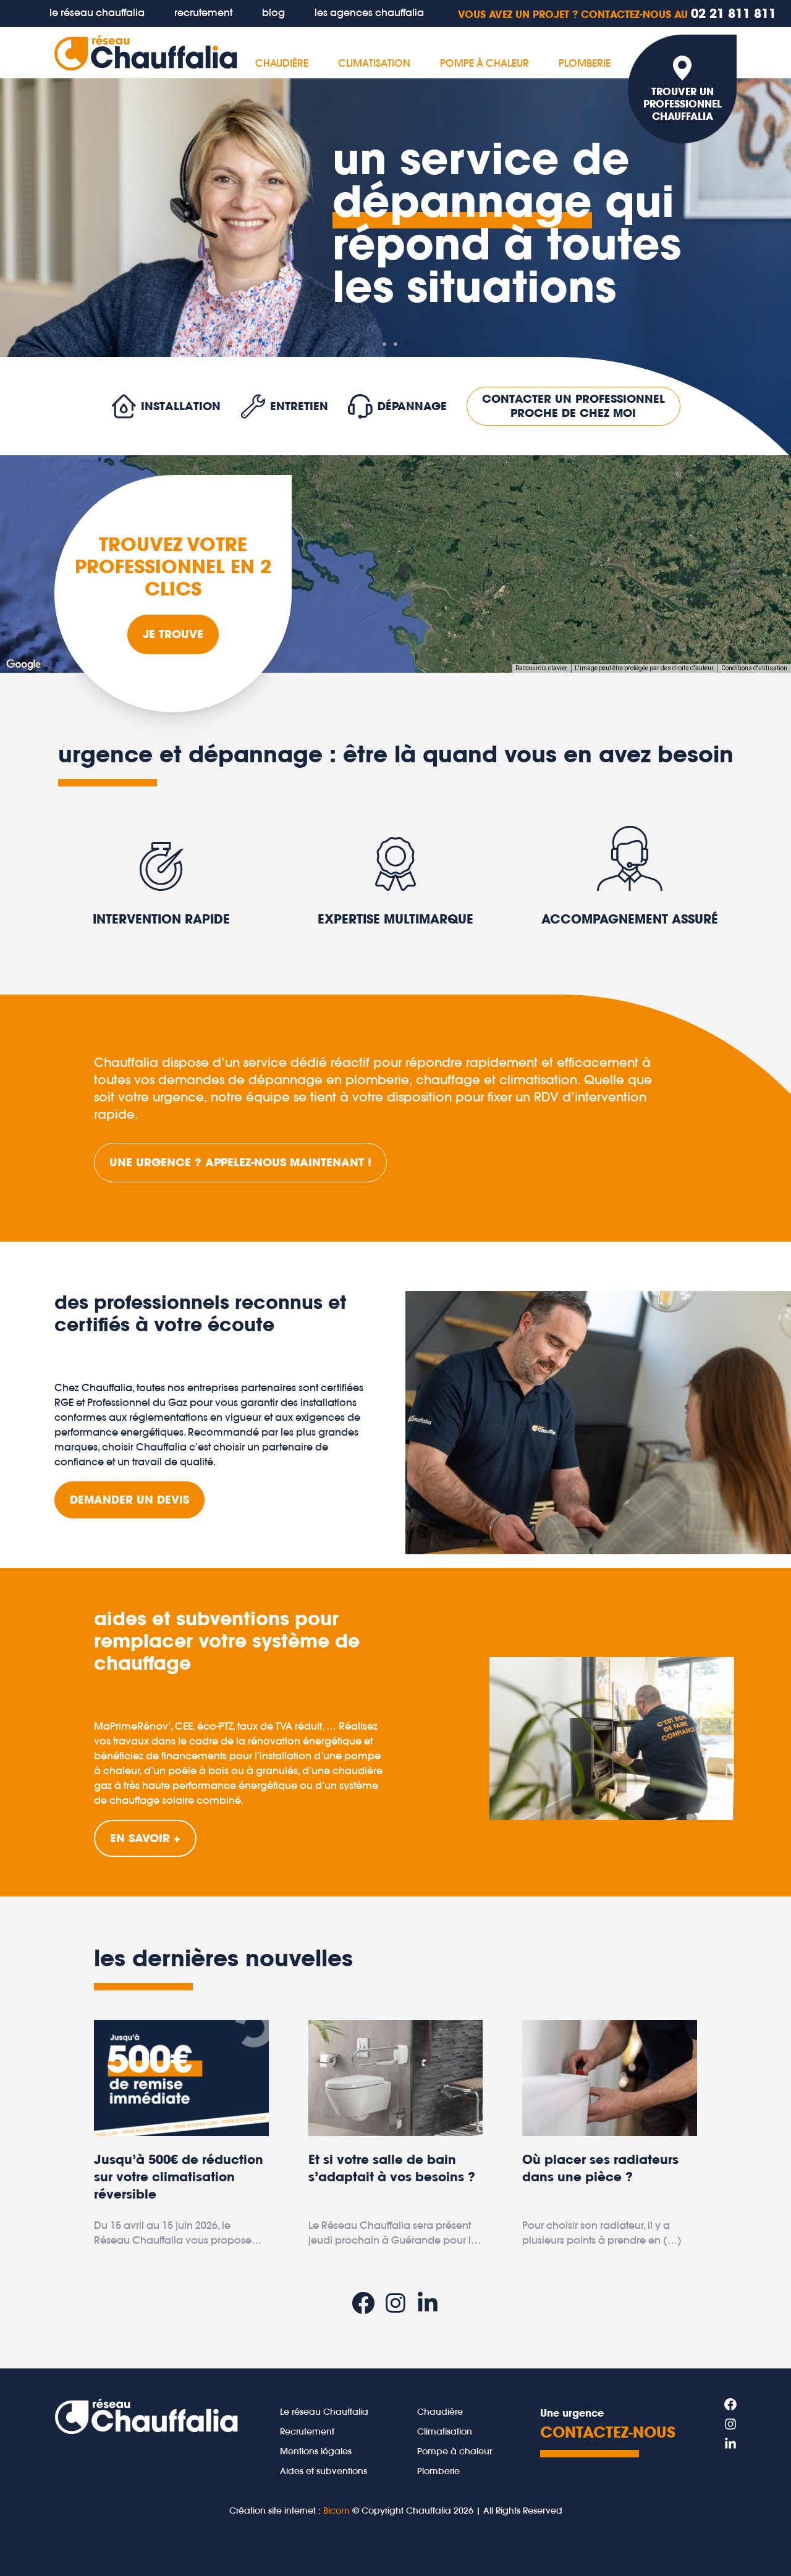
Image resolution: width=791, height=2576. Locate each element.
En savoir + (145, 1838)
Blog (273, 12)
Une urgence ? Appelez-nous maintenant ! (240, 1162)
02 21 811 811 (617, 13)
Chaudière (282, 63)
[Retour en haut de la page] (759, 2544)
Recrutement (203, 12)
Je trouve (173, 634)
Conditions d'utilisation (754, 668)
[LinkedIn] (428, 2303)
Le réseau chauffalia (97, 12)
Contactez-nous (608, 2432)
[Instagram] (395, 2303)
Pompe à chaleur (484, 63)
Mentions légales (316, 2451)
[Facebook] (363, 2303)
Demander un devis (129, 1500)
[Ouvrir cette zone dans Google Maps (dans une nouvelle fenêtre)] (23, 665)
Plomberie (585, 63)
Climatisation (374, 63)
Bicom (336, 2511)
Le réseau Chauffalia (324, 2412)
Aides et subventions (324, 2471)
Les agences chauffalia (369, 12)
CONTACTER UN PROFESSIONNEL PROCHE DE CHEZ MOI (573, 406)
